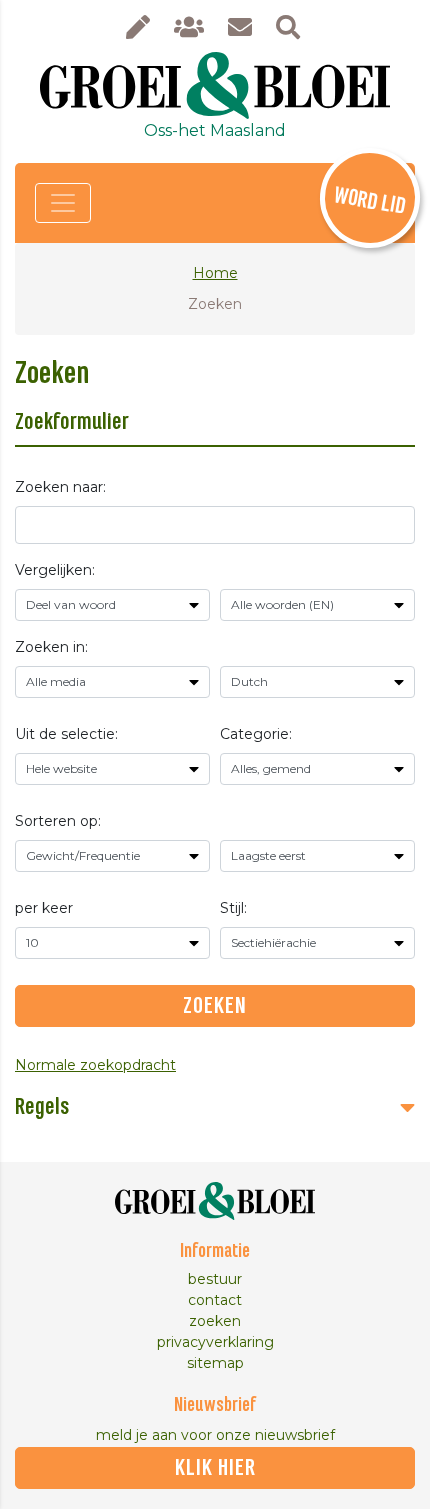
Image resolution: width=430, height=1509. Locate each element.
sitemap (215, 1363)
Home (215, 273)
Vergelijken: (55, 570)
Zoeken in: (51, 647)
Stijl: (233, 908)
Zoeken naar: (60, 487)
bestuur (215, 1279)
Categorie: (256, 734)
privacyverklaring (215, 1342)
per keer (44, 908)
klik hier (215, 1468)
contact (215, 1300)
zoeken (215, 1321)
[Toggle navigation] (63, 203)
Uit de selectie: (66, 734)
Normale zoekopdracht (95, 1065)
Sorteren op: (58, 821)
